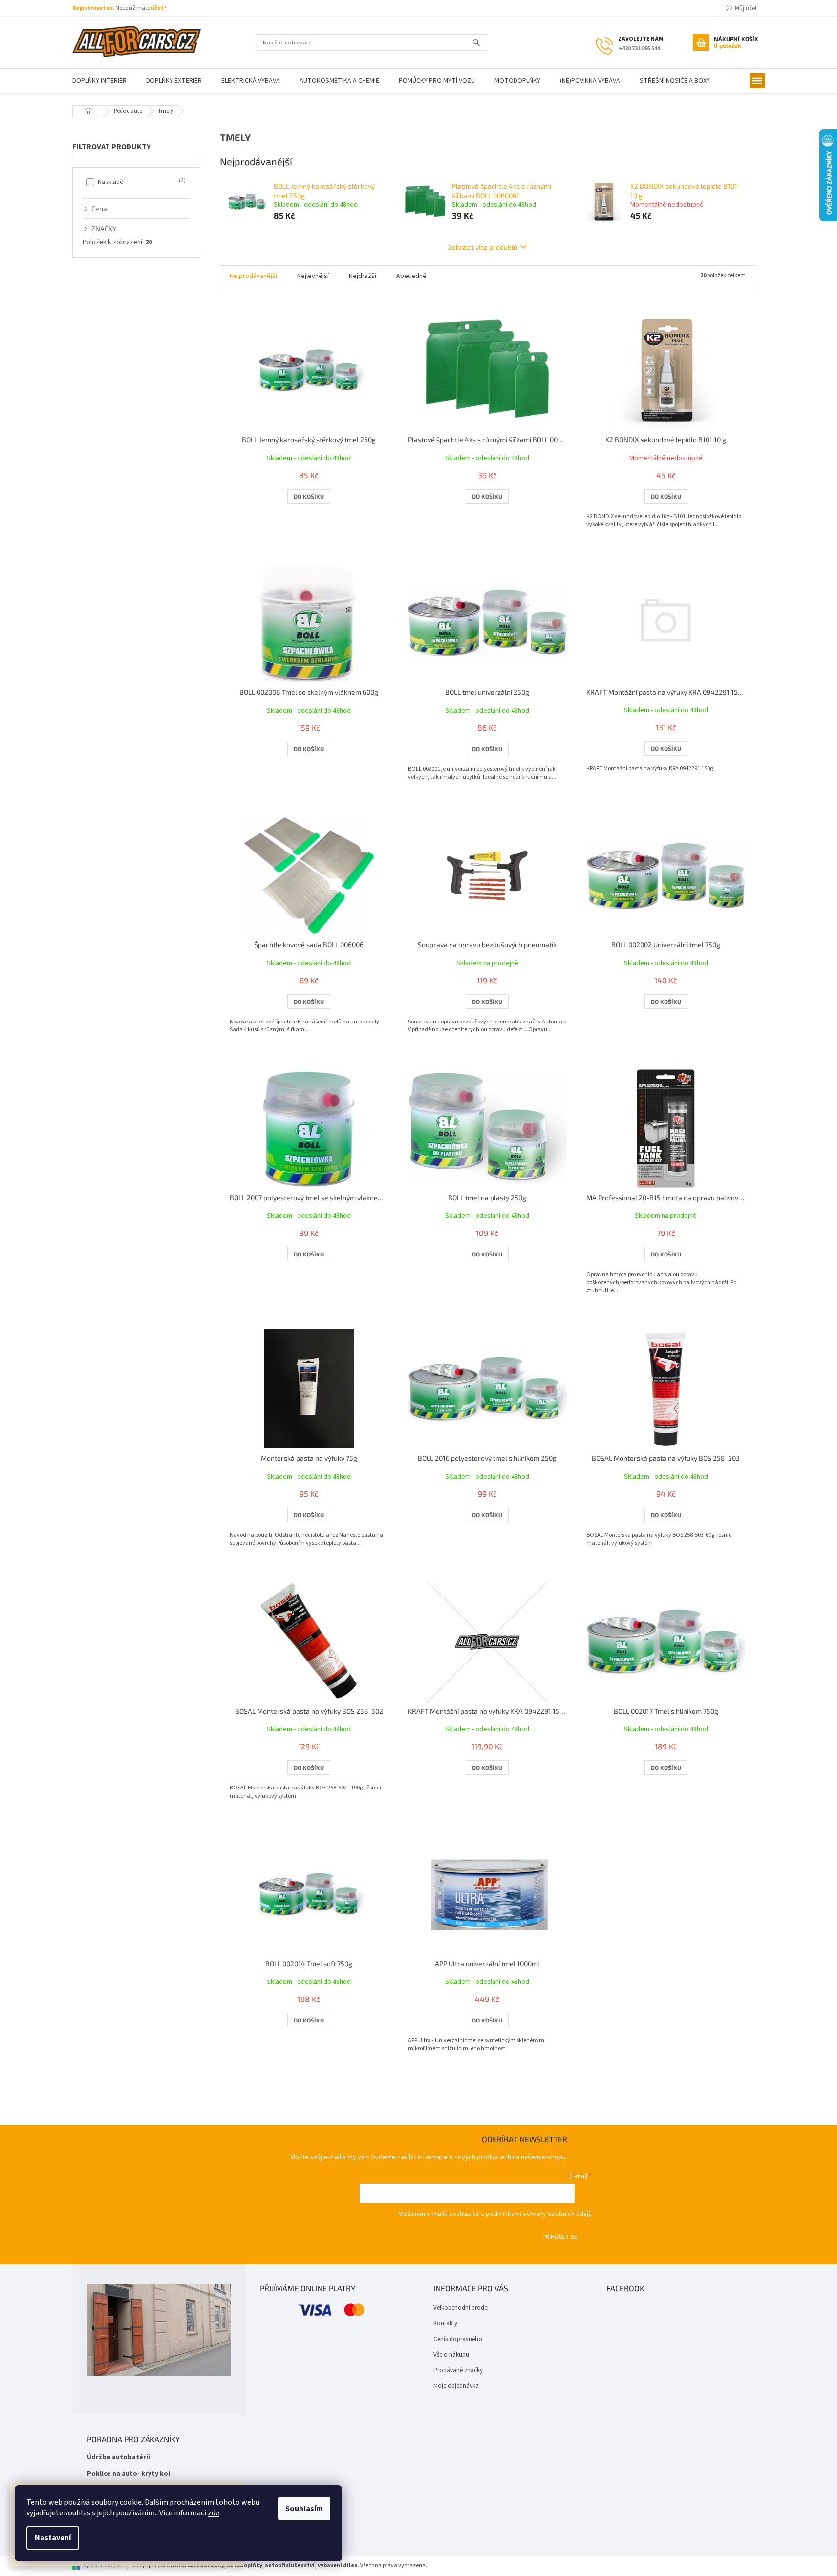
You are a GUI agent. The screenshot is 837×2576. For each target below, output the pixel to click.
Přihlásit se (560, 2236)
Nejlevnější (313, 276)
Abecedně (411, 276)
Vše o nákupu (451, 2355)
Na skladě (141, 182)
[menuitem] (99, 81)
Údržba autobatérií (118, 2458)
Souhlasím (304, 2509)
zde (214, 2513)
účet (157, 8)
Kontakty (445, 2323)
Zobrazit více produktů (483, 247)
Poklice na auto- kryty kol (129, 2474)
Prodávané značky (458, 2370)
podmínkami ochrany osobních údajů (539, 2214)
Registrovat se (93, 8)
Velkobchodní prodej (461, 2308)
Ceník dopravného (458, 2339)
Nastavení (53, 2538)
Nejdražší (363, 276)
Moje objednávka (456, 2386)
